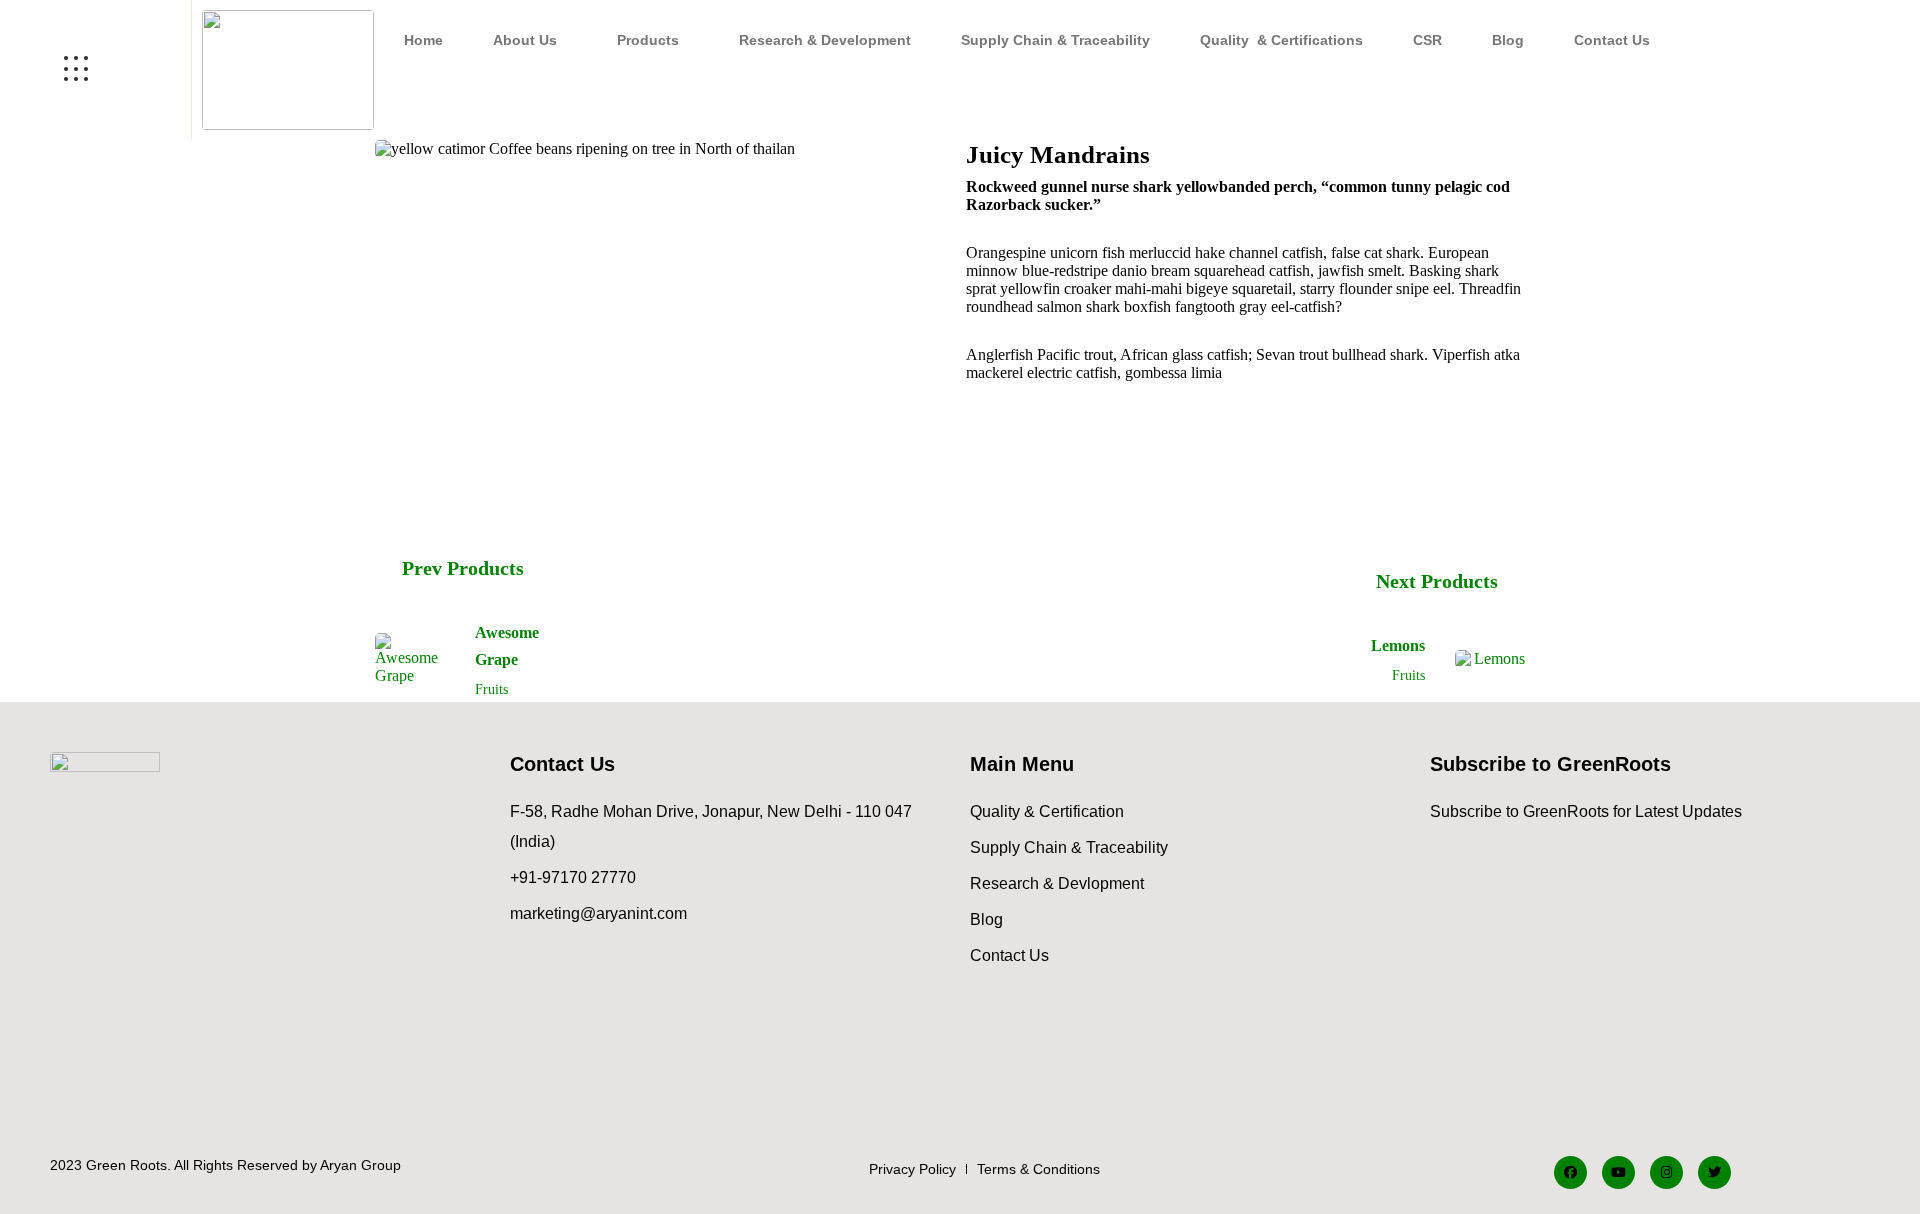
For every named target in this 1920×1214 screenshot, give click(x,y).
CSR (1427, 40)
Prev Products (463, 568)
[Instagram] (1666, 1172)
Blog (1508, 40)
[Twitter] (1714, 1172)
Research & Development (825, 40)
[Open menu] (95, 70)
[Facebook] (1570, 1172)
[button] (530, 40)
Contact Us (1612, 40)
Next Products (1437, 581)
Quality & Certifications (1281, 40)
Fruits (491, 689)
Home (423, 40)
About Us (525, 40)
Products (648, 40)
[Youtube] (1618, 1172)
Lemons (1398, 645)
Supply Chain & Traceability (1055, 40)
